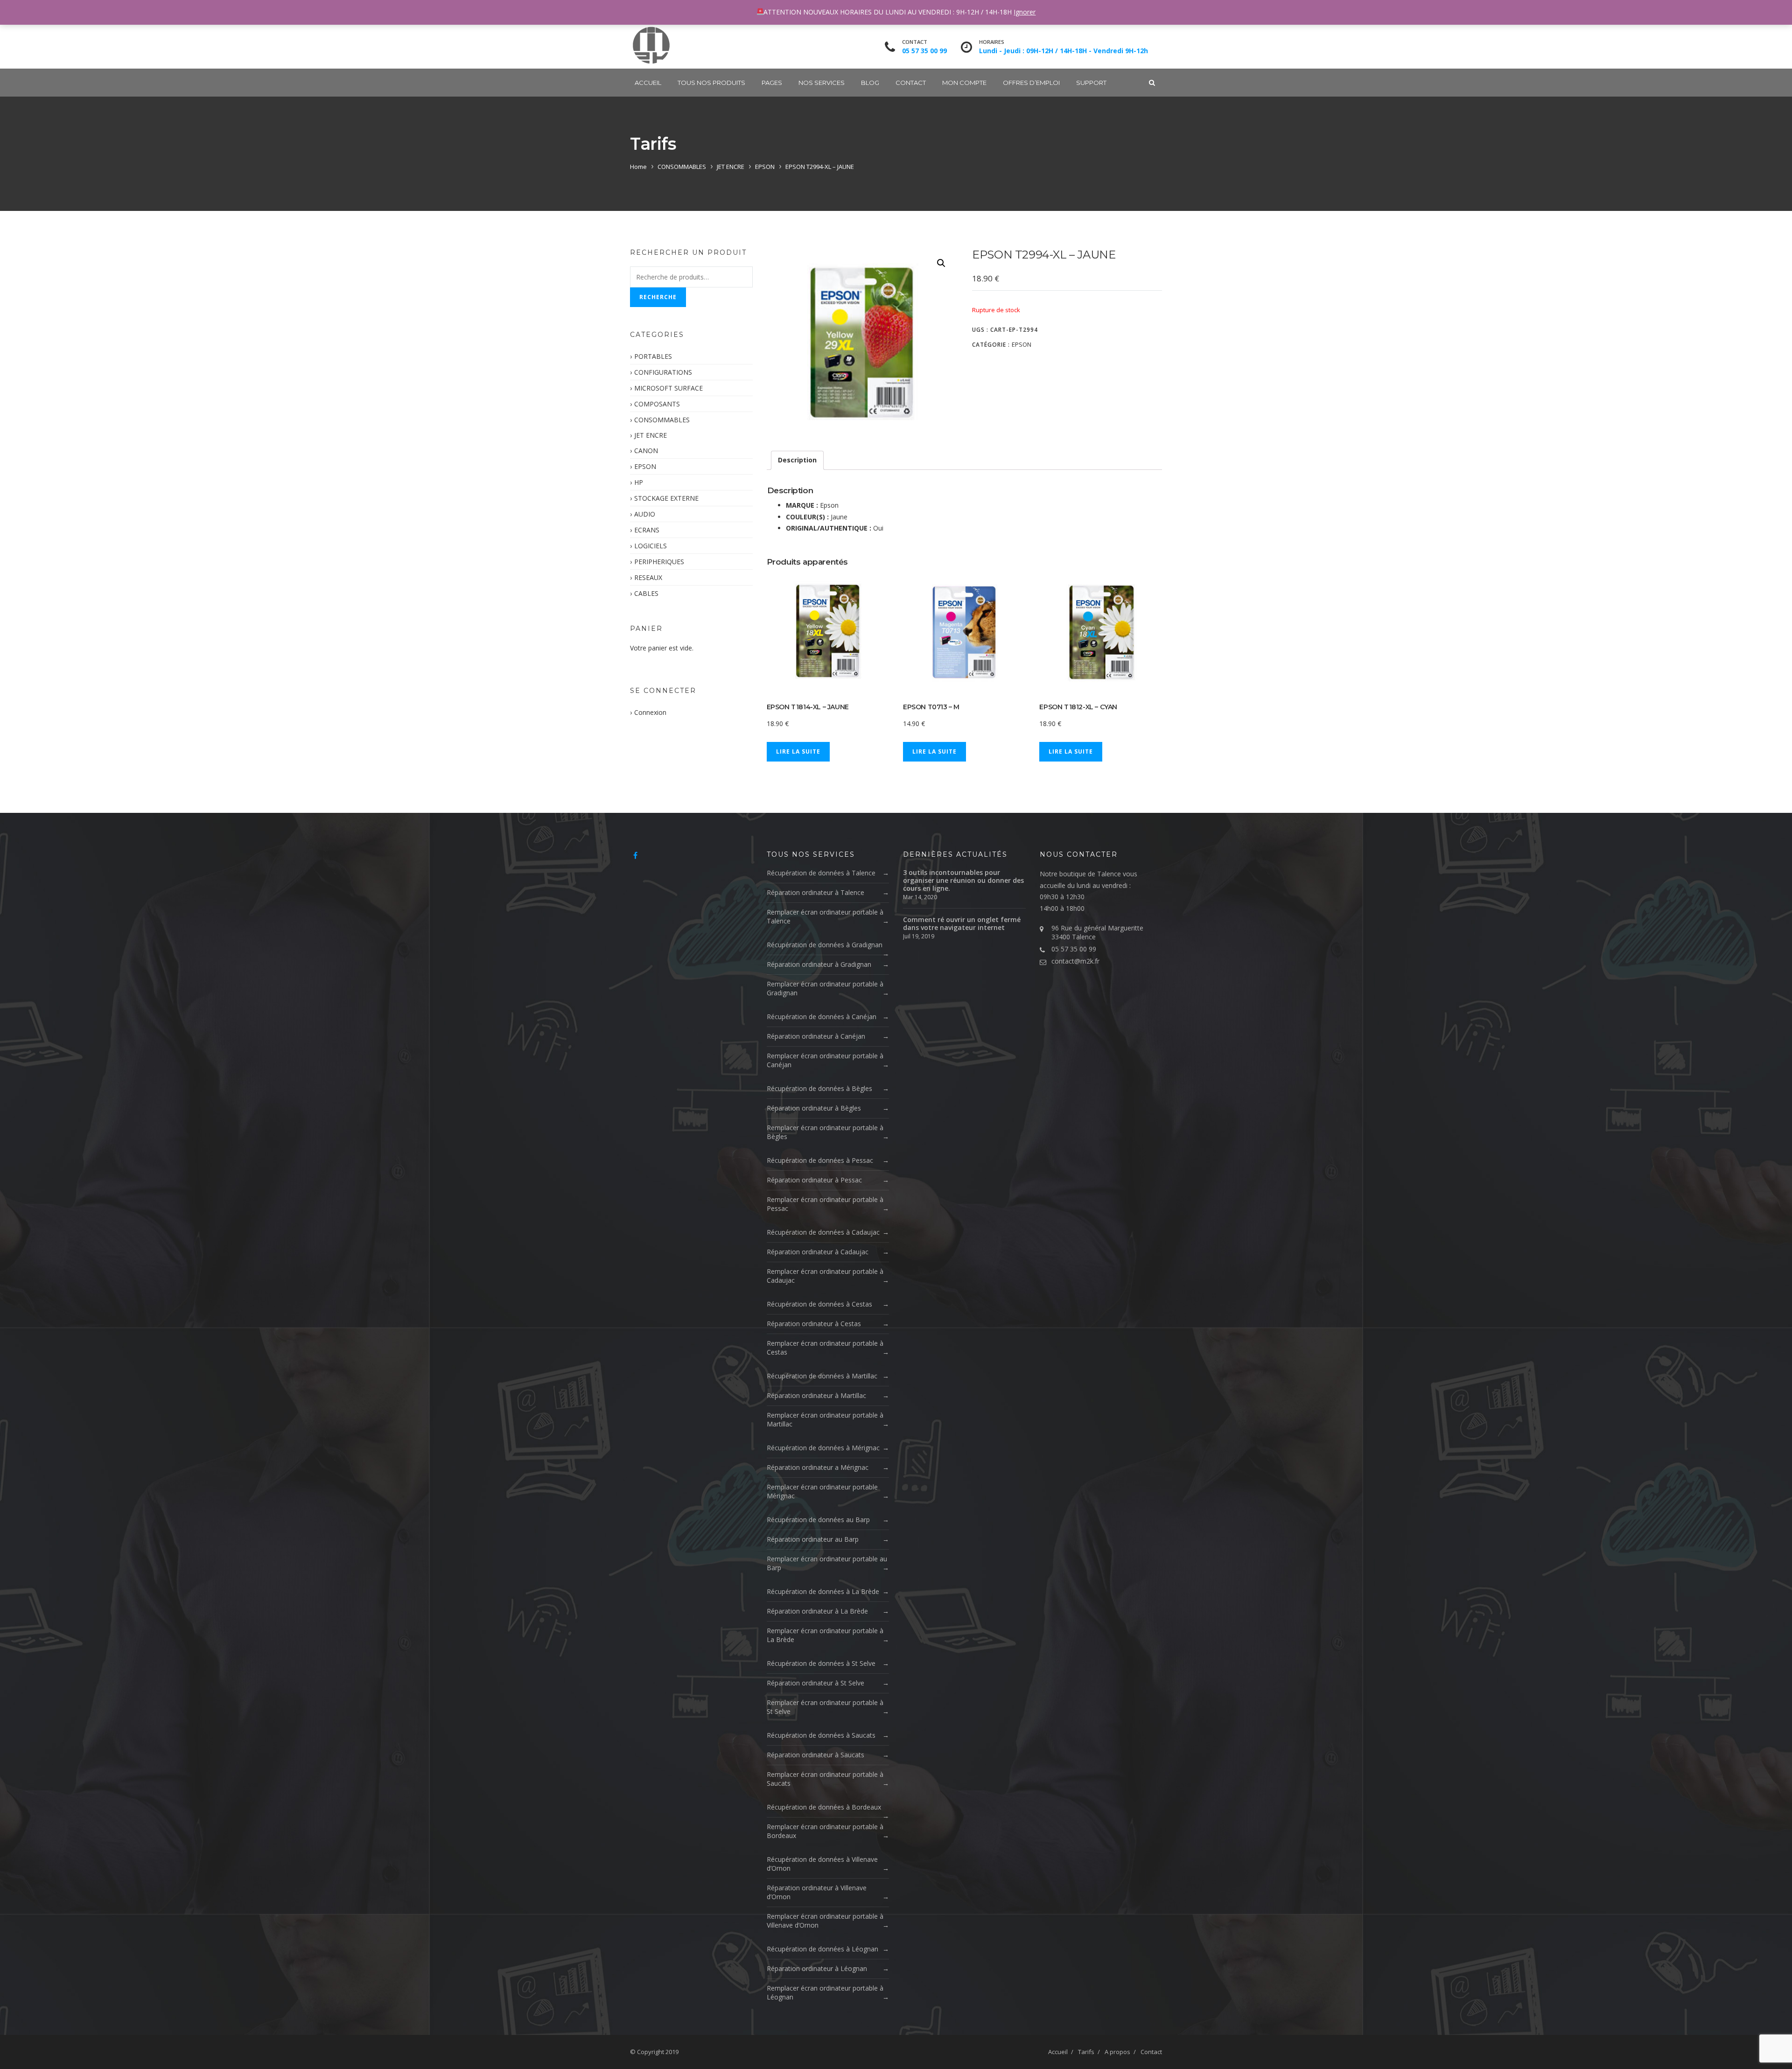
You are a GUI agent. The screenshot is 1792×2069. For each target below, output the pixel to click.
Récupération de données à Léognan (822, 1949)
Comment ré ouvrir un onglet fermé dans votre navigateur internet (962, 923)
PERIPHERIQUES (659, 562)
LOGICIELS (651, 546)
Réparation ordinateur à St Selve (815, 1683)
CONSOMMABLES (682, 167)
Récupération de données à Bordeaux (824, 1807)
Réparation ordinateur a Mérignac (818, 1467)
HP (639, 482)
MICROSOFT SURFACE (668, 388)
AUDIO (645, 514)
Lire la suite (798, 751)
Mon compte (964, 83)
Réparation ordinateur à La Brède (817, 1611)
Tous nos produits (711, 83)
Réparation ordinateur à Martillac (816, 1395)
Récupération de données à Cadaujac (823, 1232)
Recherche (658, 297)
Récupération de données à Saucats (821, 1735)
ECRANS (647, 530)
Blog (870, 83)
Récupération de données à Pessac (820, 1160)
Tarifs (1086, 2052)
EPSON (765, 167)
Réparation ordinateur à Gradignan (819, 964)
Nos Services (822, 83)
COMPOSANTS (657, 404)
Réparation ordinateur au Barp (813, 1539)
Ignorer (1025, 12)
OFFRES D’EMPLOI (1031, 83)
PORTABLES (653, 356)
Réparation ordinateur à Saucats (815, 1755)
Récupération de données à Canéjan (822, 1017)
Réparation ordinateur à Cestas (814, 1324)
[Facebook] (635, 855)
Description (797, 460)
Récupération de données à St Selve (821, 1663)
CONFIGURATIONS (663, 372)
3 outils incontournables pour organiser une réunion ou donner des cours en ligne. (963, 880)
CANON (646, 451)
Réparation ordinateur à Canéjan (816, 1036)
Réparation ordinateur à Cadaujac (818, 1252)
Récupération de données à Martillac (822, 1376)
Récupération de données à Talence (821, 873)
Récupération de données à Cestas (819, 1304)
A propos (1117, 2052)
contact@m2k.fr (1075, 961)
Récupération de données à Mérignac (823, 1448)
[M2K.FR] (651, 45)
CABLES (646, 593)
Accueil (648, 83)
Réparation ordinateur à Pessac (814, 1180)
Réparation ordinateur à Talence (815, 892)
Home (638, 167)
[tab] (797, 460)
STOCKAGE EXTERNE (666, 498)
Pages (772, 83)
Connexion (650, 712)
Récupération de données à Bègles (819, 1088)
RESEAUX (648, 577)
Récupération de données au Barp (818, 1520)
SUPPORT (1091, 83)
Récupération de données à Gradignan (825, 945)
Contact (911, 83)
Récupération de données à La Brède (823, 1591)
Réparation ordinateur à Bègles (814, 1108)
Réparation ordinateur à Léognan (817, 1968)
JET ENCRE (731, 167)
